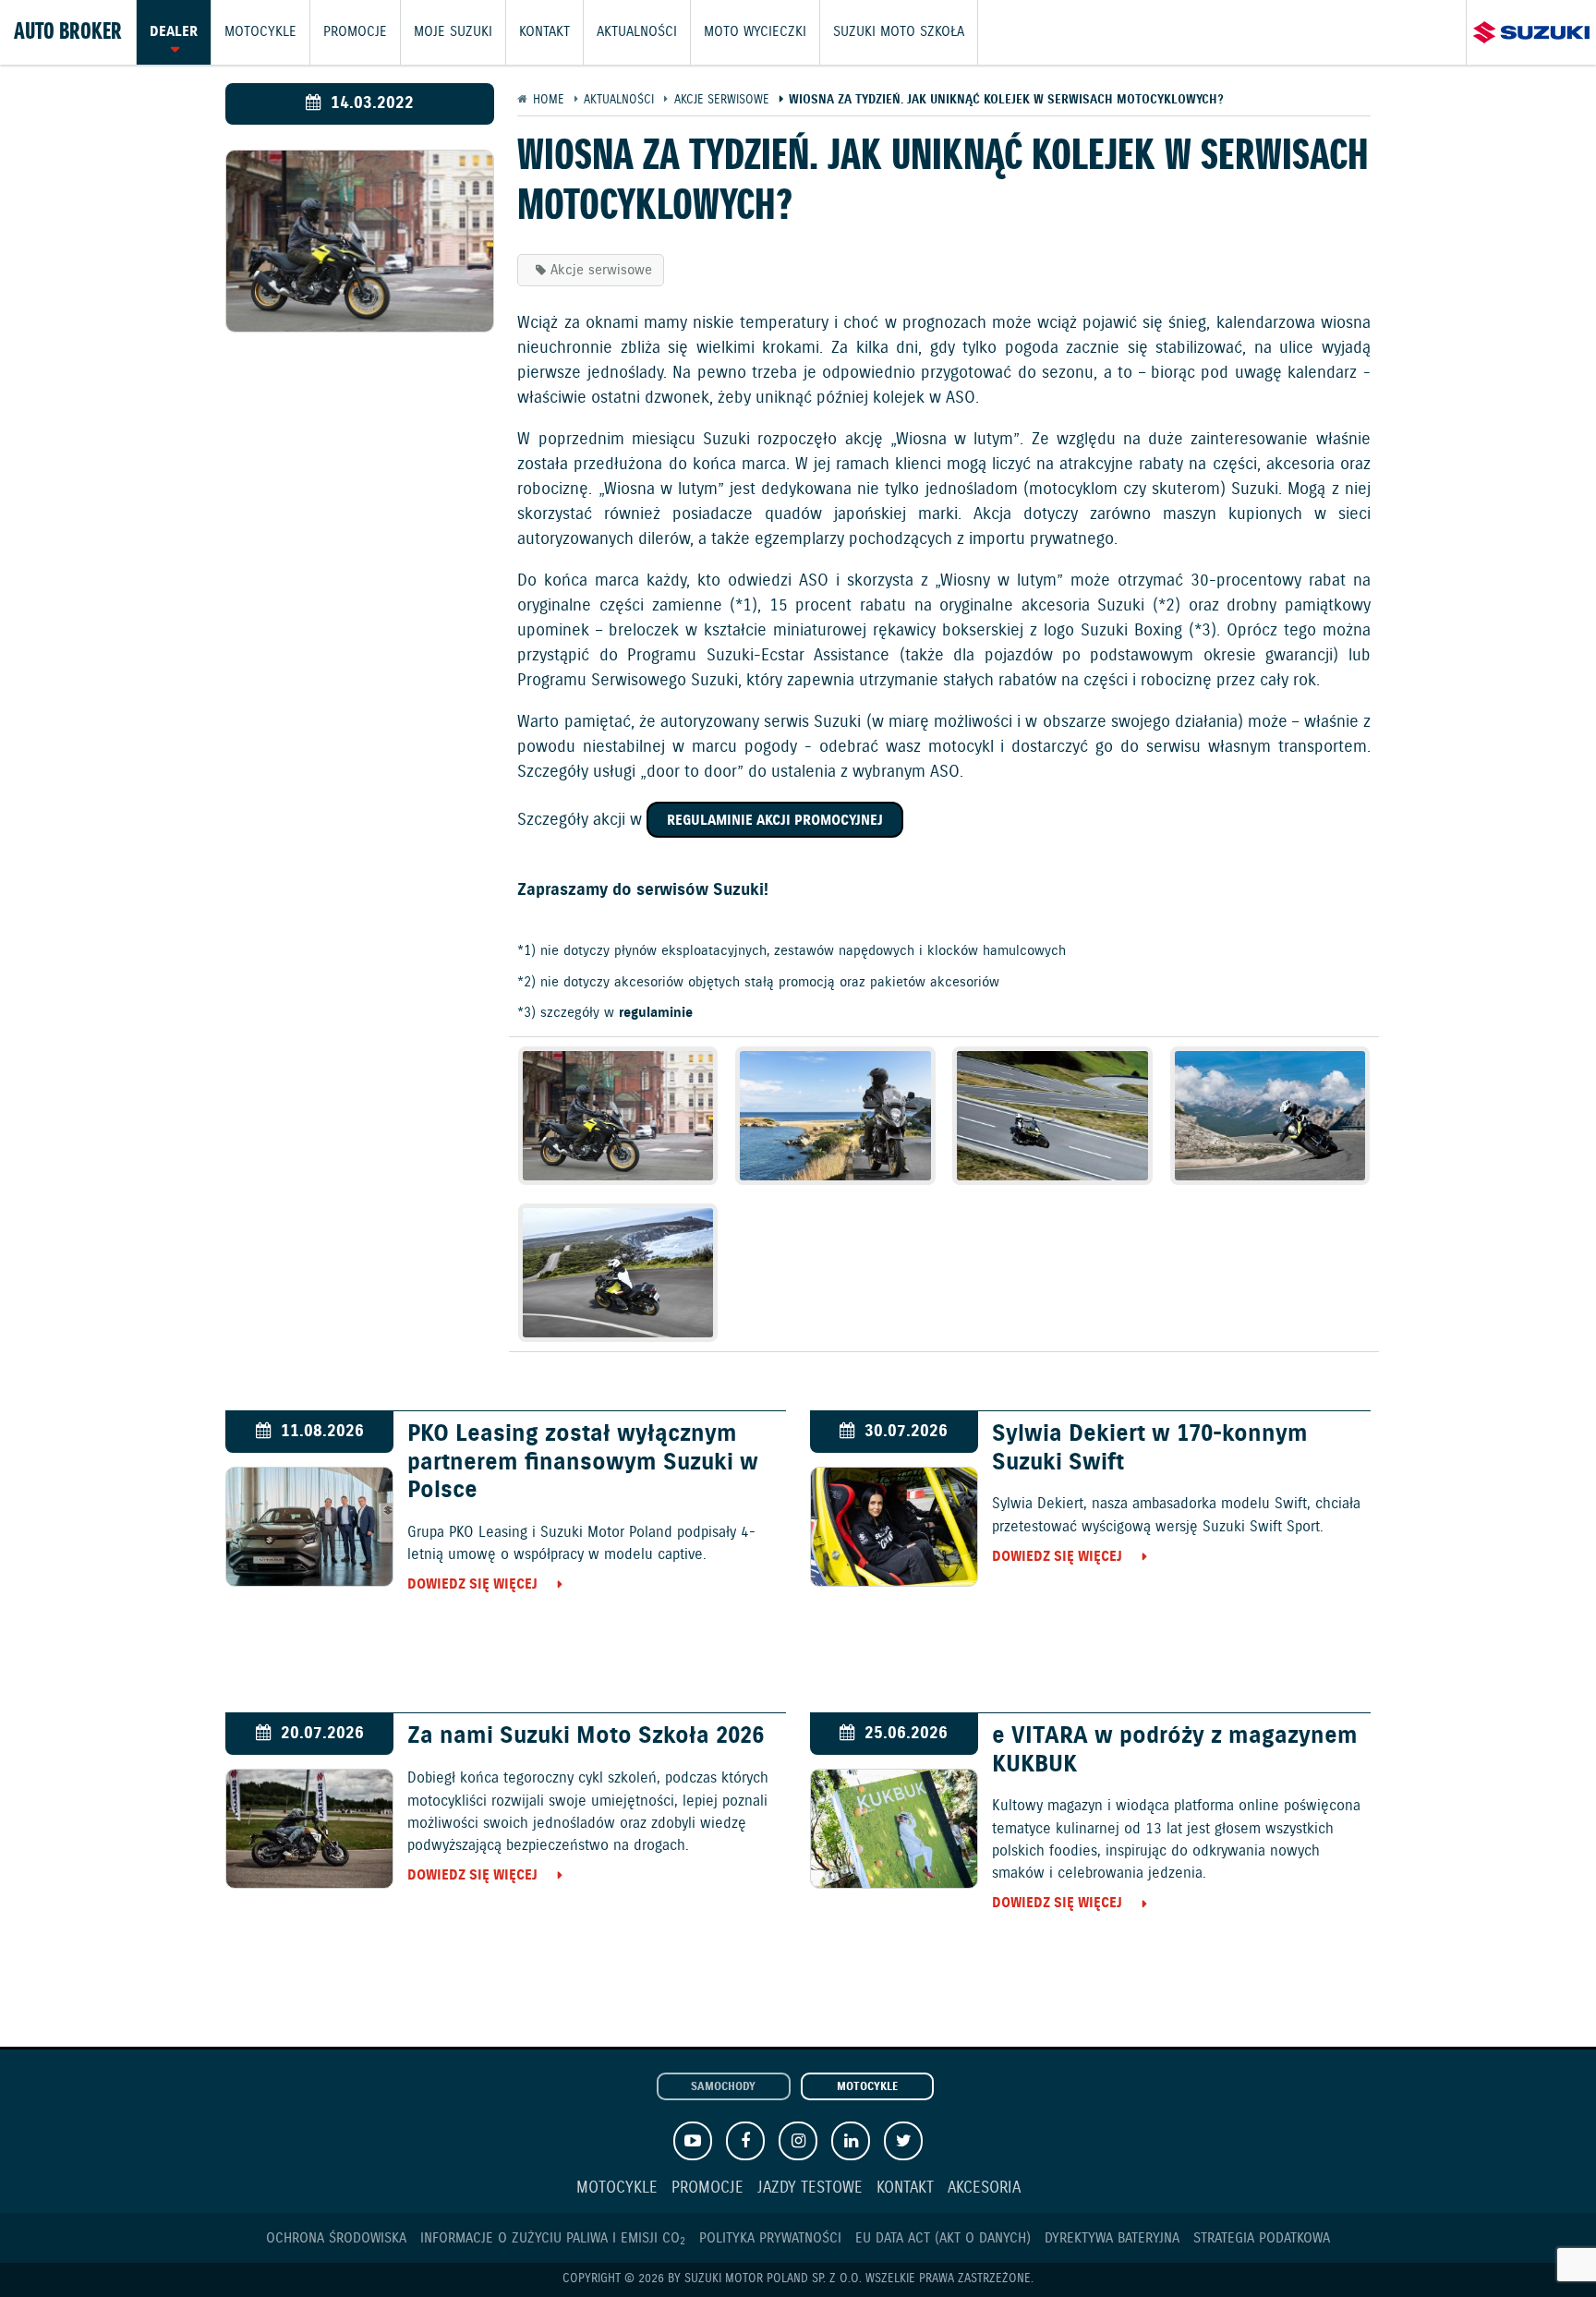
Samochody (723, 2087)
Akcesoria (984, 2188)
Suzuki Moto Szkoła (899, 32)
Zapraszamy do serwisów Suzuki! (643, 890)
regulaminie (656, 1013)
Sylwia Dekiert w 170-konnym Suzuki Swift (1150, 1448)
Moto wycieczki (755, 32)
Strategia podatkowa (1262, 2238)
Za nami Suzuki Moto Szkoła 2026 (586, 1736)
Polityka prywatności (770, 2238)
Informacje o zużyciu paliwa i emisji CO (553, 2238)
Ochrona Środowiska (336, 2238)
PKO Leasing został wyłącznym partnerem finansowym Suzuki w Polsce (583, 1462)
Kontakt (544, 32)
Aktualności (637, 32)
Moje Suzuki (453, 32)
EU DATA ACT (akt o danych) (943, 2238)
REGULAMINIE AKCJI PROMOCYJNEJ (775, 821)
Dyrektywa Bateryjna (1112, 2238)
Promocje (355, 32)
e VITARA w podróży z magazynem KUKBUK (1175, 1750)
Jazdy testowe (810, 2188)
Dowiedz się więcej (472, 1584)
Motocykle (260, 32)
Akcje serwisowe (601, 270)
